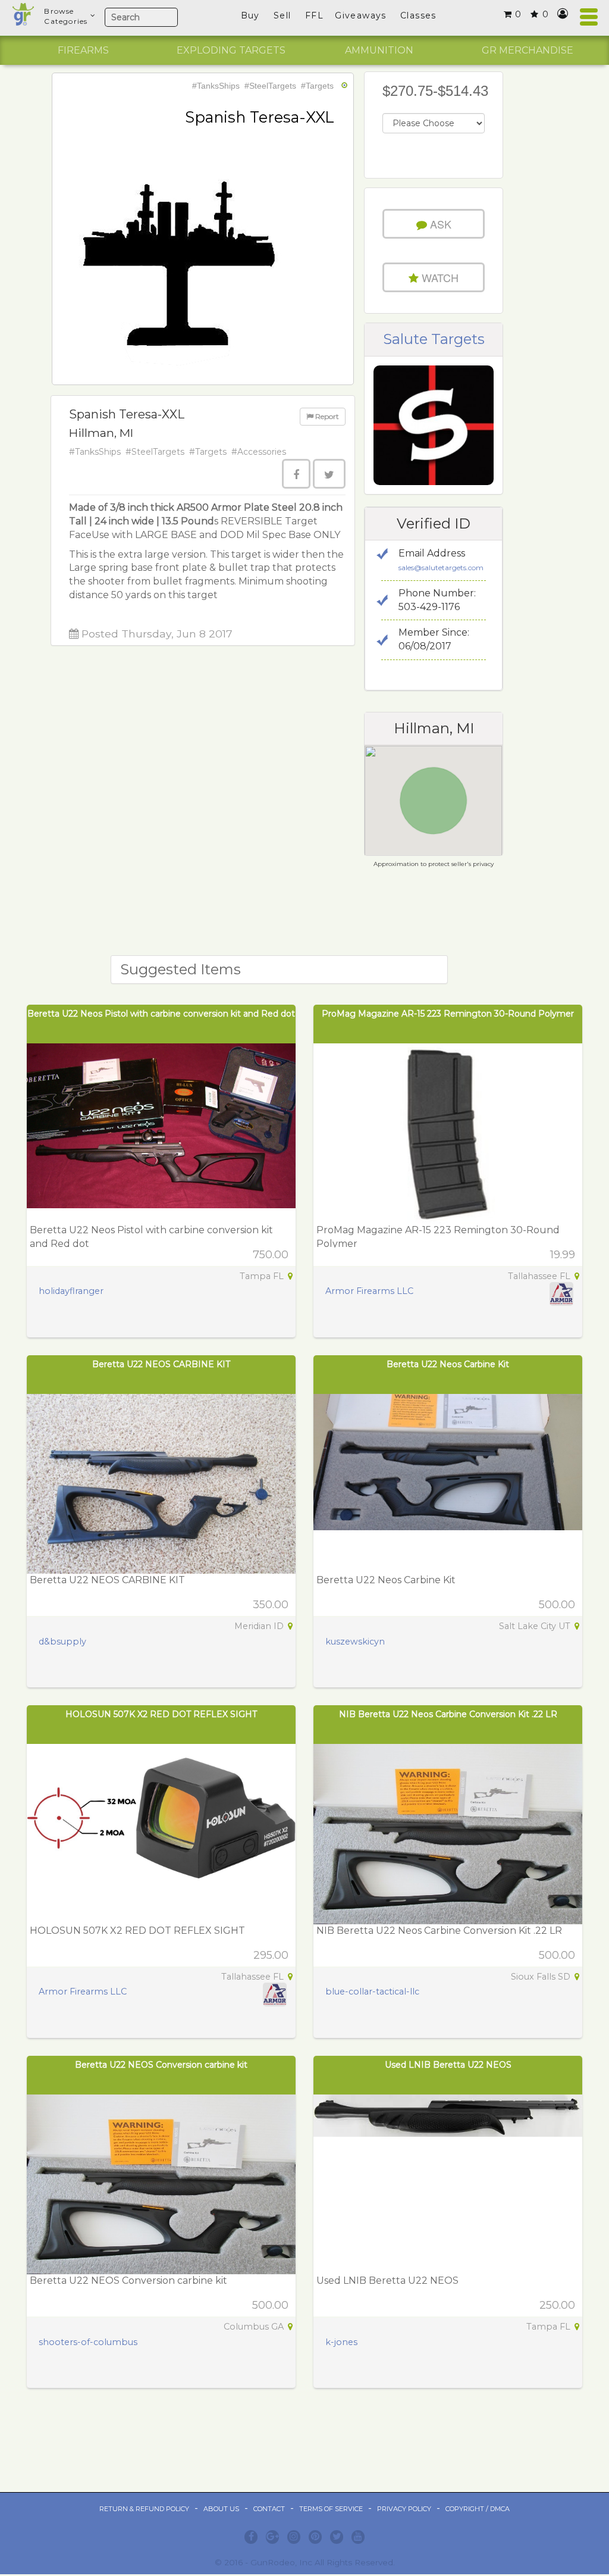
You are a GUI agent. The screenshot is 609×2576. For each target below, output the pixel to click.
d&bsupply (62, 1642)
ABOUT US (221, 2509)
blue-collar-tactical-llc (372, 1992)
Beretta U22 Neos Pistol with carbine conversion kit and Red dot (161, 1014)
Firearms (83, 50)
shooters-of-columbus (88, 2342)
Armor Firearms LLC (369, 1291)
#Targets (317, 86)
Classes (418, 15)
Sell (282, 15)
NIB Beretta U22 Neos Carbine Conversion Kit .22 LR (448, 1714)
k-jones (341, 2342)
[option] (83, 51)
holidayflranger (71, 1291)
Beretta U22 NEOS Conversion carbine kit (161, 2065)
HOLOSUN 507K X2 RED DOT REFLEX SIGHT (161, 1714)
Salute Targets (434, 339)
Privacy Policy (404, 2509)
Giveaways (361, 15)
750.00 (271, 1255)
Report (326, 416)
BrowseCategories (66, 16)
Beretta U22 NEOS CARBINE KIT (161, 1364)
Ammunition (379, 50)
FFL (314, 15)
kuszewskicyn (355, 1642)
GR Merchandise (528, 50)
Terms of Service (331, 2509)
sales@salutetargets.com (441, 568)
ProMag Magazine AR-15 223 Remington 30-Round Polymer (448, 1014)
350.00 (271, 1605)
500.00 (557, 1605)
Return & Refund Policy (144, 2509)
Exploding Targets (231, 50)
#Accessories (259, 452)
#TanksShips (216, 86)
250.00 (557, 2305)
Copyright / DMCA (478, 2509)
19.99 (563, 1255)
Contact (269, 2509)
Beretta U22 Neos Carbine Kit (448, 1364)
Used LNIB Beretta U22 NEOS (448, 2065)
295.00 (271, 1955)
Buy (250, 15)
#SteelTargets (270, 86)
